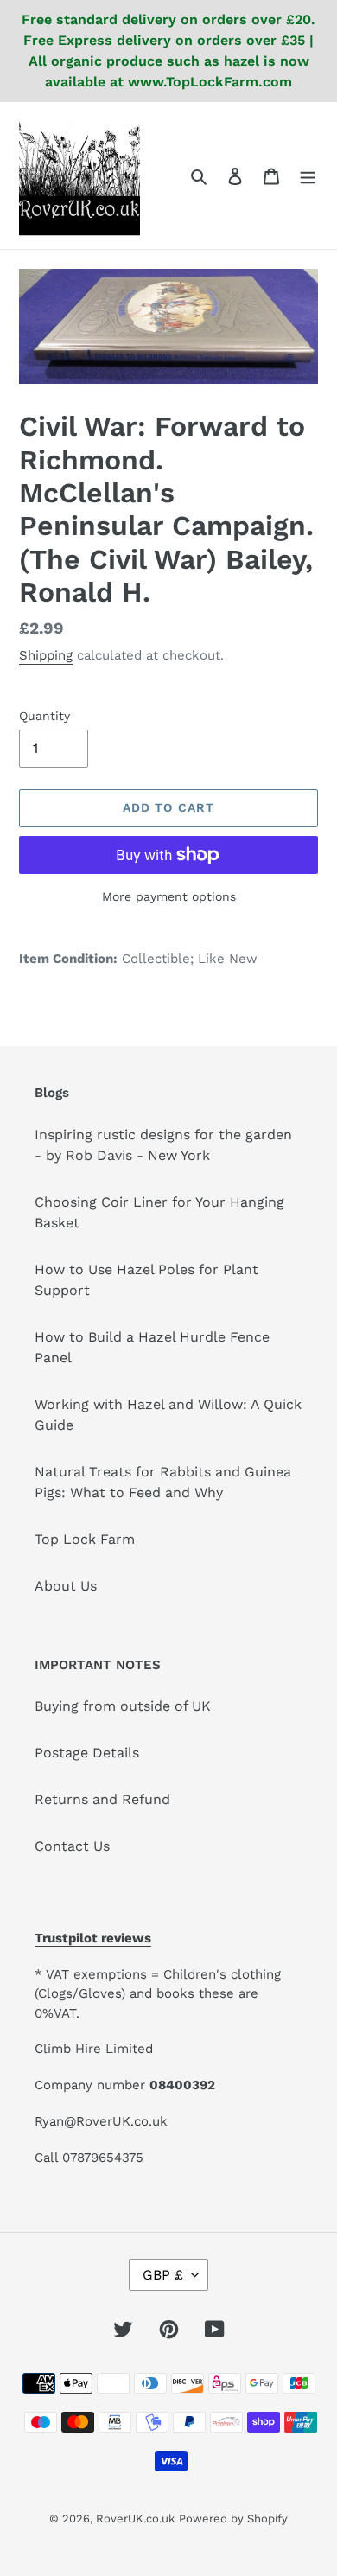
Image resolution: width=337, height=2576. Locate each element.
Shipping (46, 655)
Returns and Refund (102, 1799)
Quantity (45, 716)
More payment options (169, 896)
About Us (66, 1586)
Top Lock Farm (85, 1539)
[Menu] (308, 175)
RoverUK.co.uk (135, 2519)
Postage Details (87, 1753)
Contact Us (72, 1846)
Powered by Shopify (233, 2519)
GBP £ (163, 2275)
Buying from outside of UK (123, 1706)
